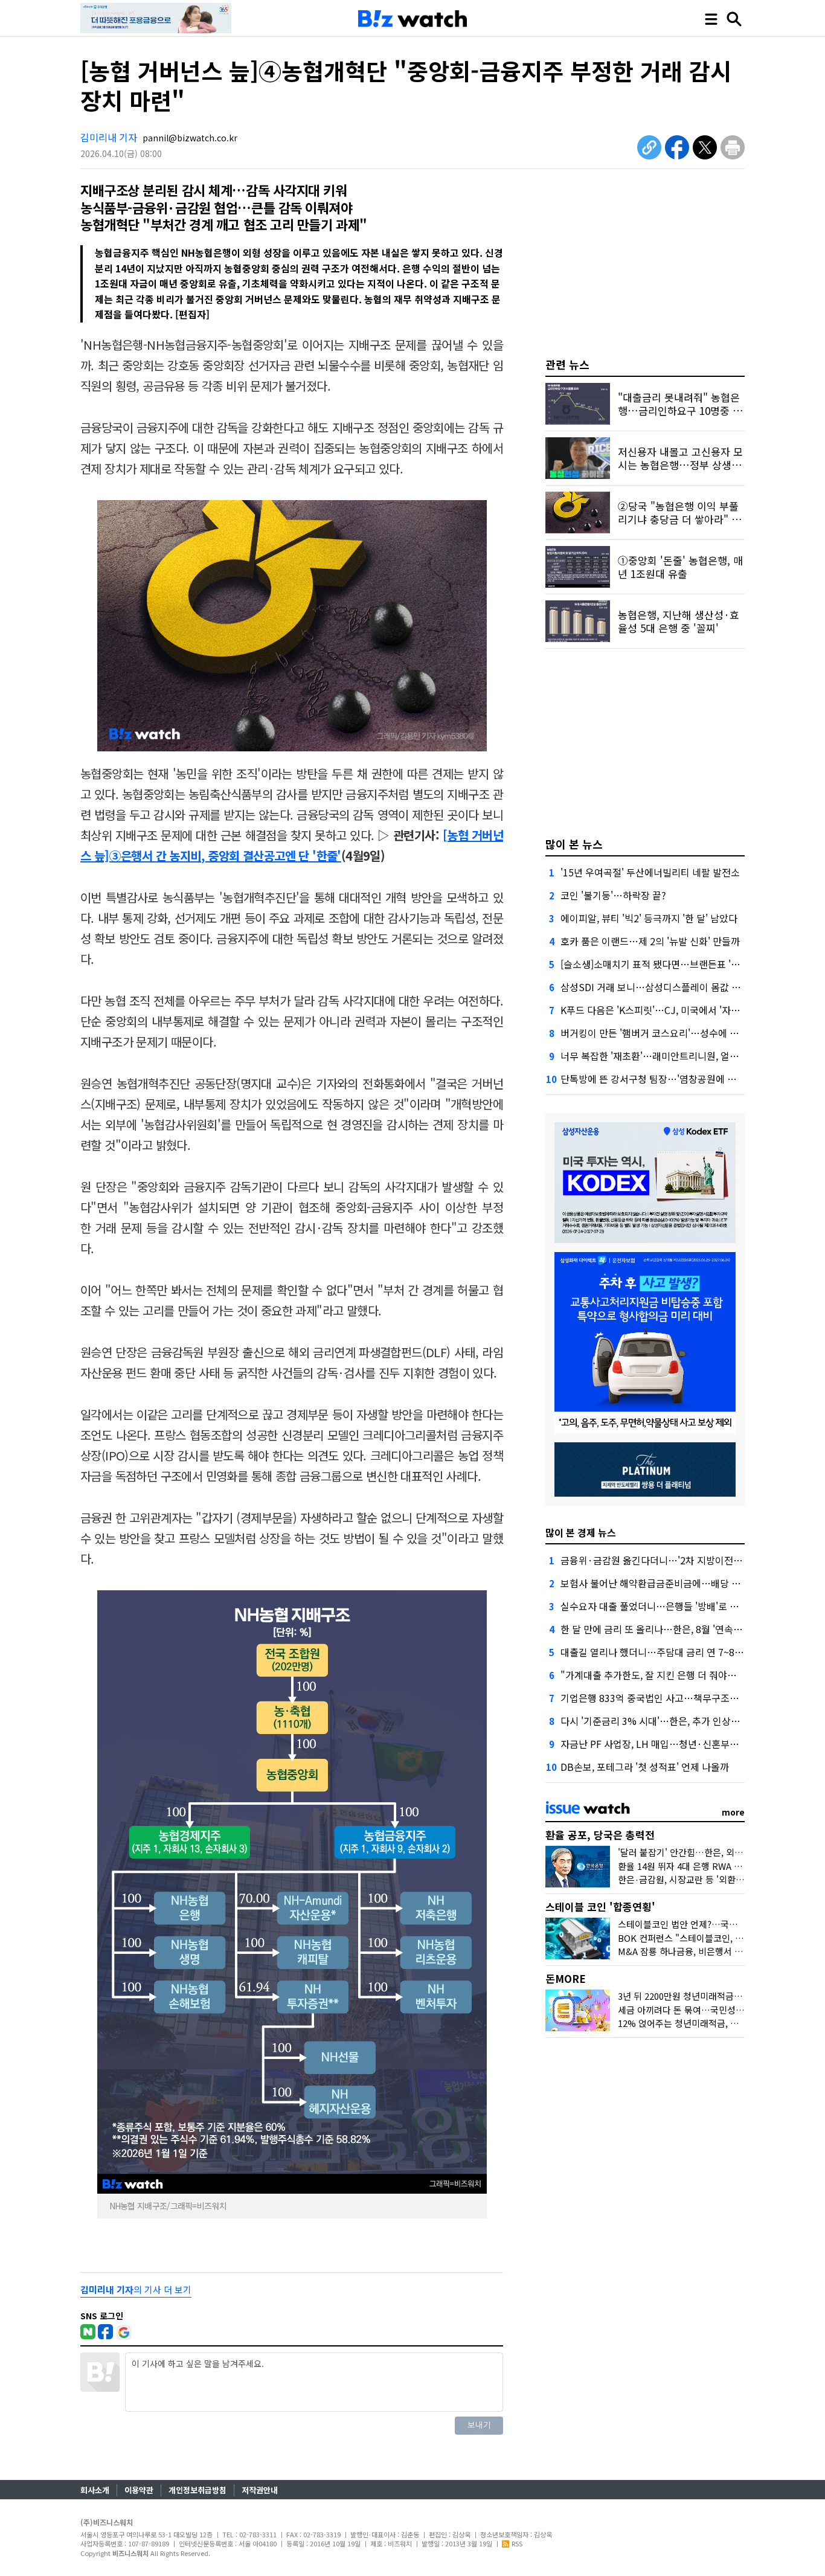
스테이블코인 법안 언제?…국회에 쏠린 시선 (701, 1924)
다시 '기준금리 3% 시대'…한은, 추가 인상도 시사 (660, 1721)
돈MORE (566, 1978)
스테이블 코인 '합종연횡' (600, 1906)
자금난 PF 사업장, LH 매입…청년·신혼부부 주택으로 (669, 1744)
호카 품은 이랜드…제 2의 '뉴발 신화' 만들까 (650, 941)
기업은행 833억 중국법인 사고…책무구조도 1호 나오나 (673, 1698)
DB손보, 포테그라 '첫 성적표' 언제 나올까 (645, 1767)
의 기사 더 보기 (136, 2289)
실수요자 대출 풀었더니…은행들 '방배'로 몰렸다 (659, 1606)
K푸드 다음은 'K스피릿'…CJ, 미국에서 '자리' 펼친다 (666, 1010)
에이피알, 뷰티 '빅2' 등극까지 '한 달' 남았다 (649, 918)
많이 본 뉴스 (574, 844)
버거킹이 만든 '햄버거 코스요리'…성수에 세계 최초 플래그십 (684, 1033)
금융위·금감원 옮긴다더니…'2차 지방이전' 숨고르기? (670, 1560)
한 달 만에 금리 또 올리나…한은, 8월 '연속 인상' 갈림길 (673, 1629)
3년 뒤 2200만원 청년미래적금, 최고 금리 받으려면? (717, 1996)
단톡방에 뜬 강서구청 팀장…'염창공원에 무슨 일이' (664, 1079)
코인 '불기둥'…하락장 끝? (613, 895)
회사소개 (95, 2490)
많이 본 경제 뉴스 (581, 1532)
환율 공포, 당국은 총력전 (600, 1835)
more (733, 1812)
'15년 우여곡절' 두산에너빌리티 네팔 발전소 (650, 872)
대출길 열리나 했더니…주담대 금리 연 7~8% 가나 (662, 1652)
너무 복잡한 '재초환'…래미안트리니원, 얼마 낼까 (660, 1056)
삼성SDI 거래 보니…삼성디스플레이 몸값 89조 (656, 987)
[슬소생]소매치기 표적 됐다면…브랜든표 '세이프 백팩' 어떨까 (685, 964)
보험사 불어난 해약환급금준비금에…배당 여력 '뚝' (663, 1583)
